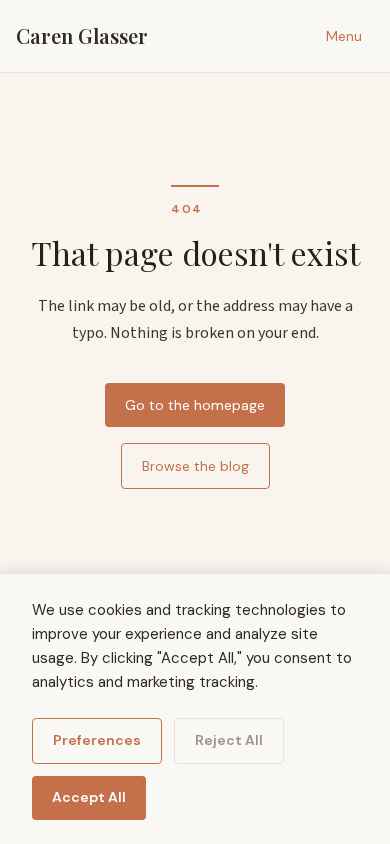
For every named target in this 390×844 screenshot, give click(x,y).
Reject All (229, 740)
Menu (344, 36)
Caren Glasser (82, 35)
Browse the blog (195, 466)
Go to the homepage (195, 405)
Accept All (89, 797)
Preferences (97, 740)
